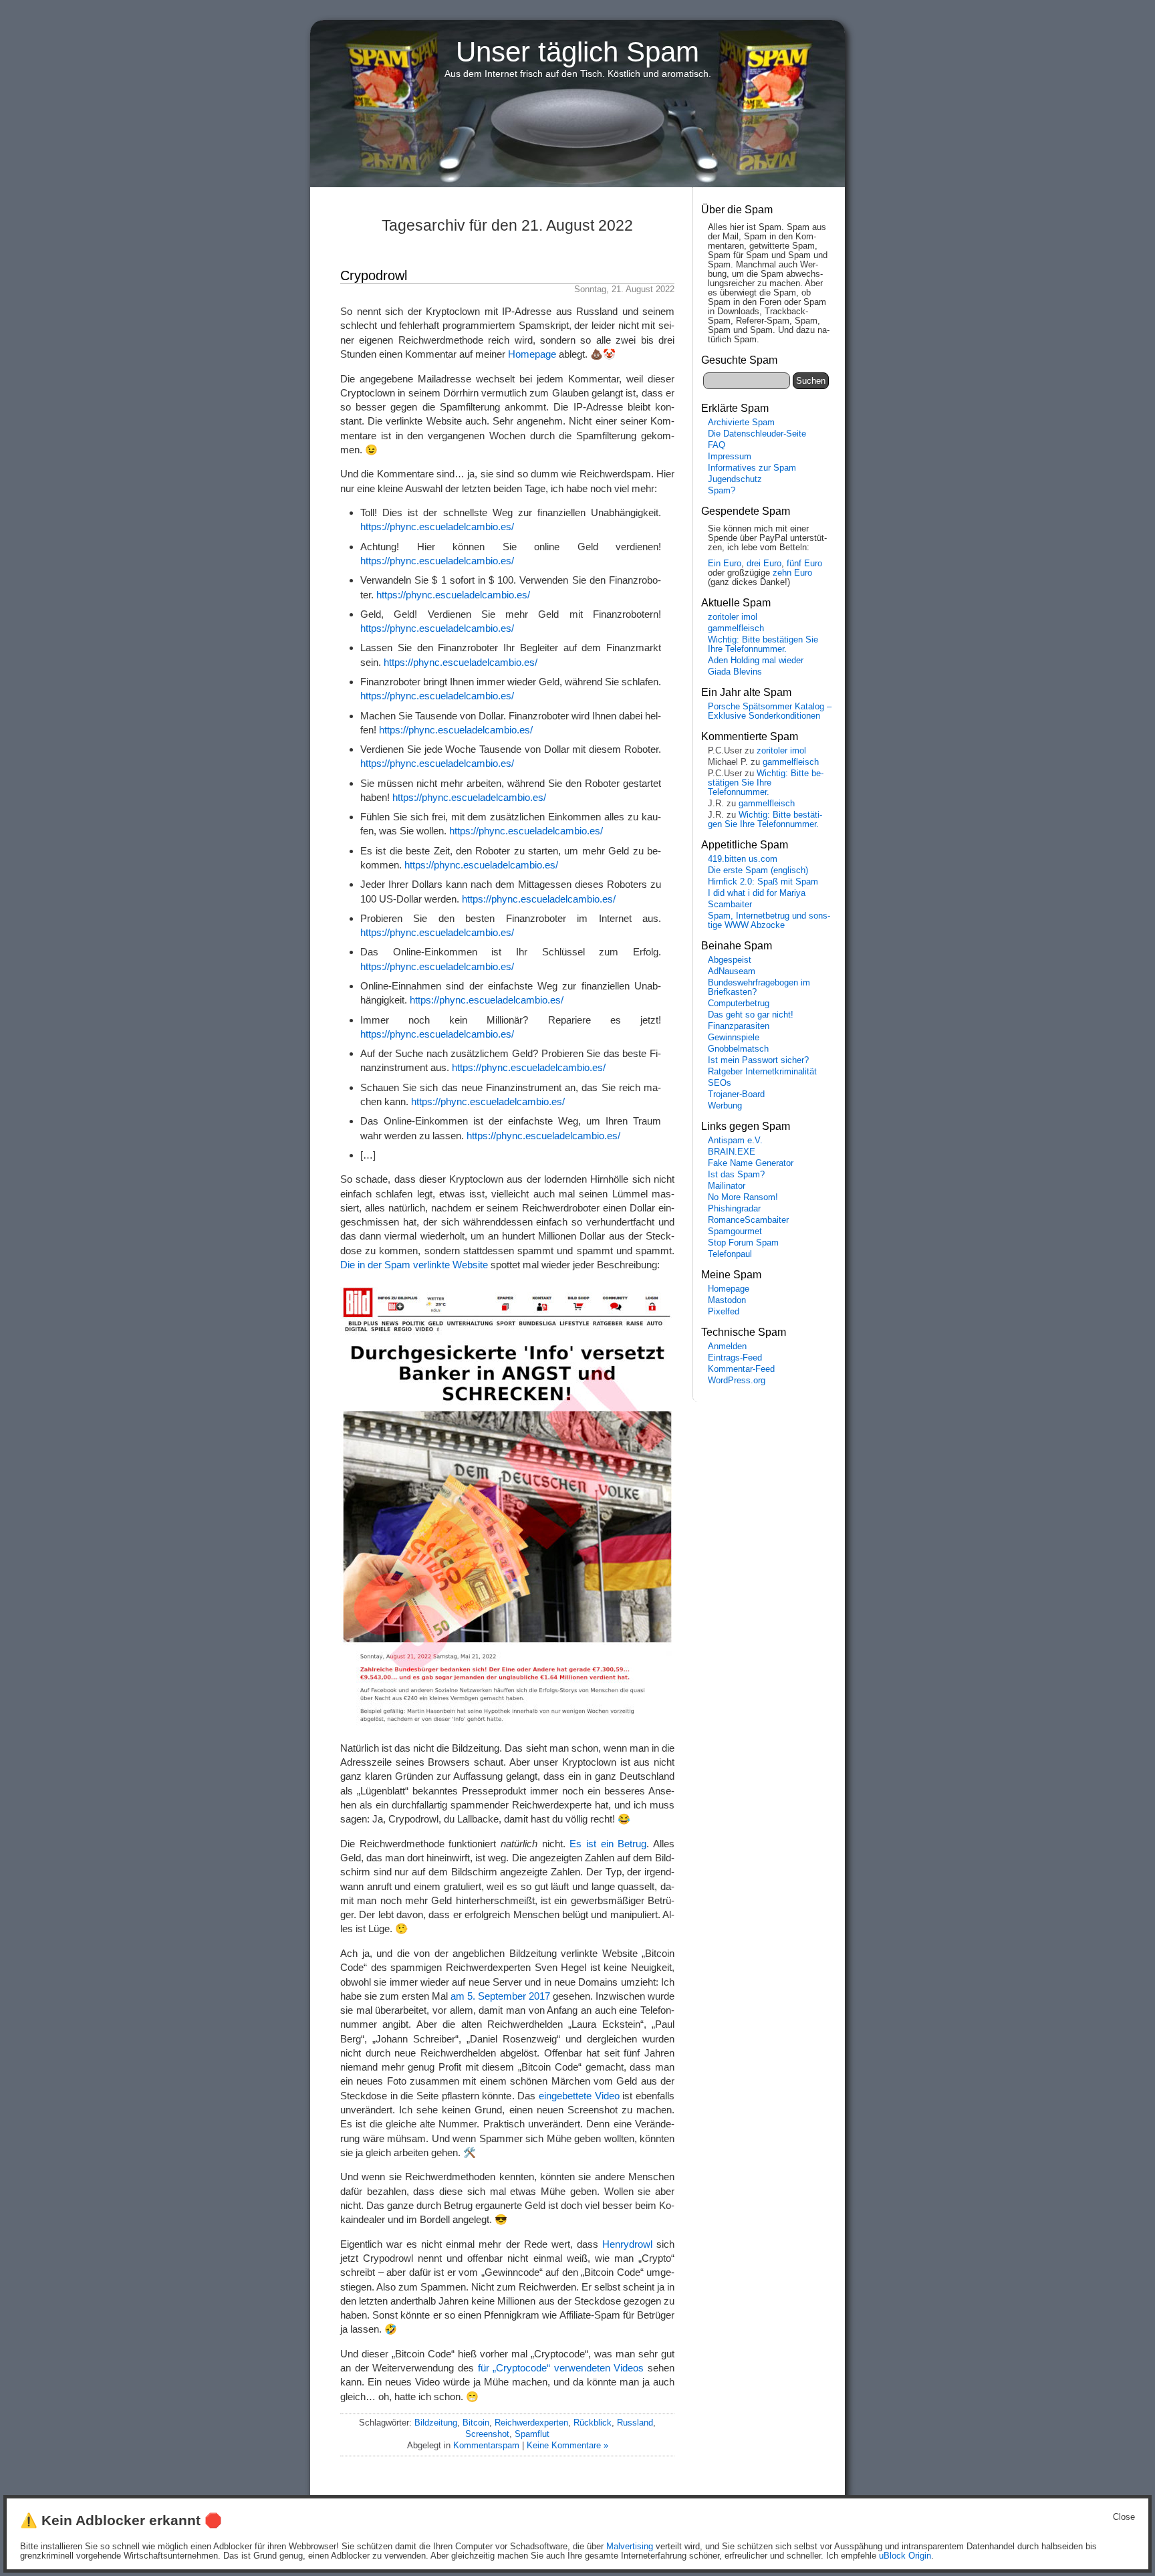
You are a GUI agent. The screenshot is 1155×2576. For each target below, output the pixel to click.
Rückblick (593, 2423)
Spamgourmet (735, 1232)
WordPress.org (737, 1381)
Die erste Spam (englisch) (758, 870)
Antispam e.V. (735, 1141)
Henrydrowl (627, 2244)
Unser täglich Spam (577, 52)
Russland (635, 2423)
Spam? (722, 491)
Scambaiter (730, 905)
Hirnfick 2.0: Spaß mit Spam (763, 882)
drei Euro (764, 564)
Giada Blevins (735, 672)
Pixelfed (724, 1312)
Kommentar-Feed (741, 1369)
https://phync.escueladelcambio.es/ (437, 526)
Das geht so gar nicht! (751, 1015)
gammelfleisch (736, 628)
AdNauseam (732, 971)
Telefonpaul (730, 1254)
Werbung (725, 1106)
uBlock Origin (905, 2556)
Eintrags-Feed (735, 1358)
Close (1124, 2517)
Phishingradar (734, 1209)
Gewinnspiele (734, 1038)
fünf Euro (804, 564)
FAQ (717, 445)
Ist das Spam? (736, 1175)
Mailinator (727, 1186)
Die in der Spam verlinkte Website (414, 1265)
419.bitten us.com (743, 859)
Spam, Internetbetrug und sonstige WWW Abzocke (769, 921)
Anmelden (727, 1346)
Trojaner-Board (736, 1094)
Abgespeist (730, 960)
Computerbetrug (739, 1004)
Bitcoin (476, 2423)
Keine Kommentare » (567, 2445)
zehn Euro (792, 573)
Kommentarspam (486, 2445)
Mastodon (727, 1300)
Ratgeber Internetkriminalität (762, 1072)
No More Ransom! (743, 1197)
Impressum (730, 457)
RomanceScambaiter (748, 1220)
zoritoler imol (733, 617)
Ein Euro (725, 564)
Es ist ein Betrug (608, 1844)
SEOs (720, 1083)
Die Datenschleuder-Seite (757, 434)
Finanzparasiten (739, 1026)
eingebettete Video (579, 2096)
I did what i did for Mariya (757, 893)
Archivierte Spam (741, 423)
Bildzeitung (436, 2423)
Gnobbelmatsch (738, 1049)
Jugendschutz (735, 479)
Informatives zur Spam (752, 468)
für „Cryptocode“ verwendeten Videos (561, 2368)
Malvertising (630, 2547)
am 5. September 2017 (500, 1996)
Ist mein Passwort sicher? (758, 1060)
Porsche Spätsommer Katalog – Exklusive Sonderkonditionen (770, 711)
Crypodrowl (374, 275)
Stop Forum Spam (743, 1243)
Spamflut (532, 2434)
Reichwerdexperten (531, 2423)
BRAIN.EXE (732, 1152)
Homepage (532, 354)
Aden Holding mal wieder (756, 661)
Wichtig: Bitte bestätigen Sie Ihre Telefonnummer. (763, 645)
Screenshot (487, 2434)
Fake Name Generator (751, 1163)
